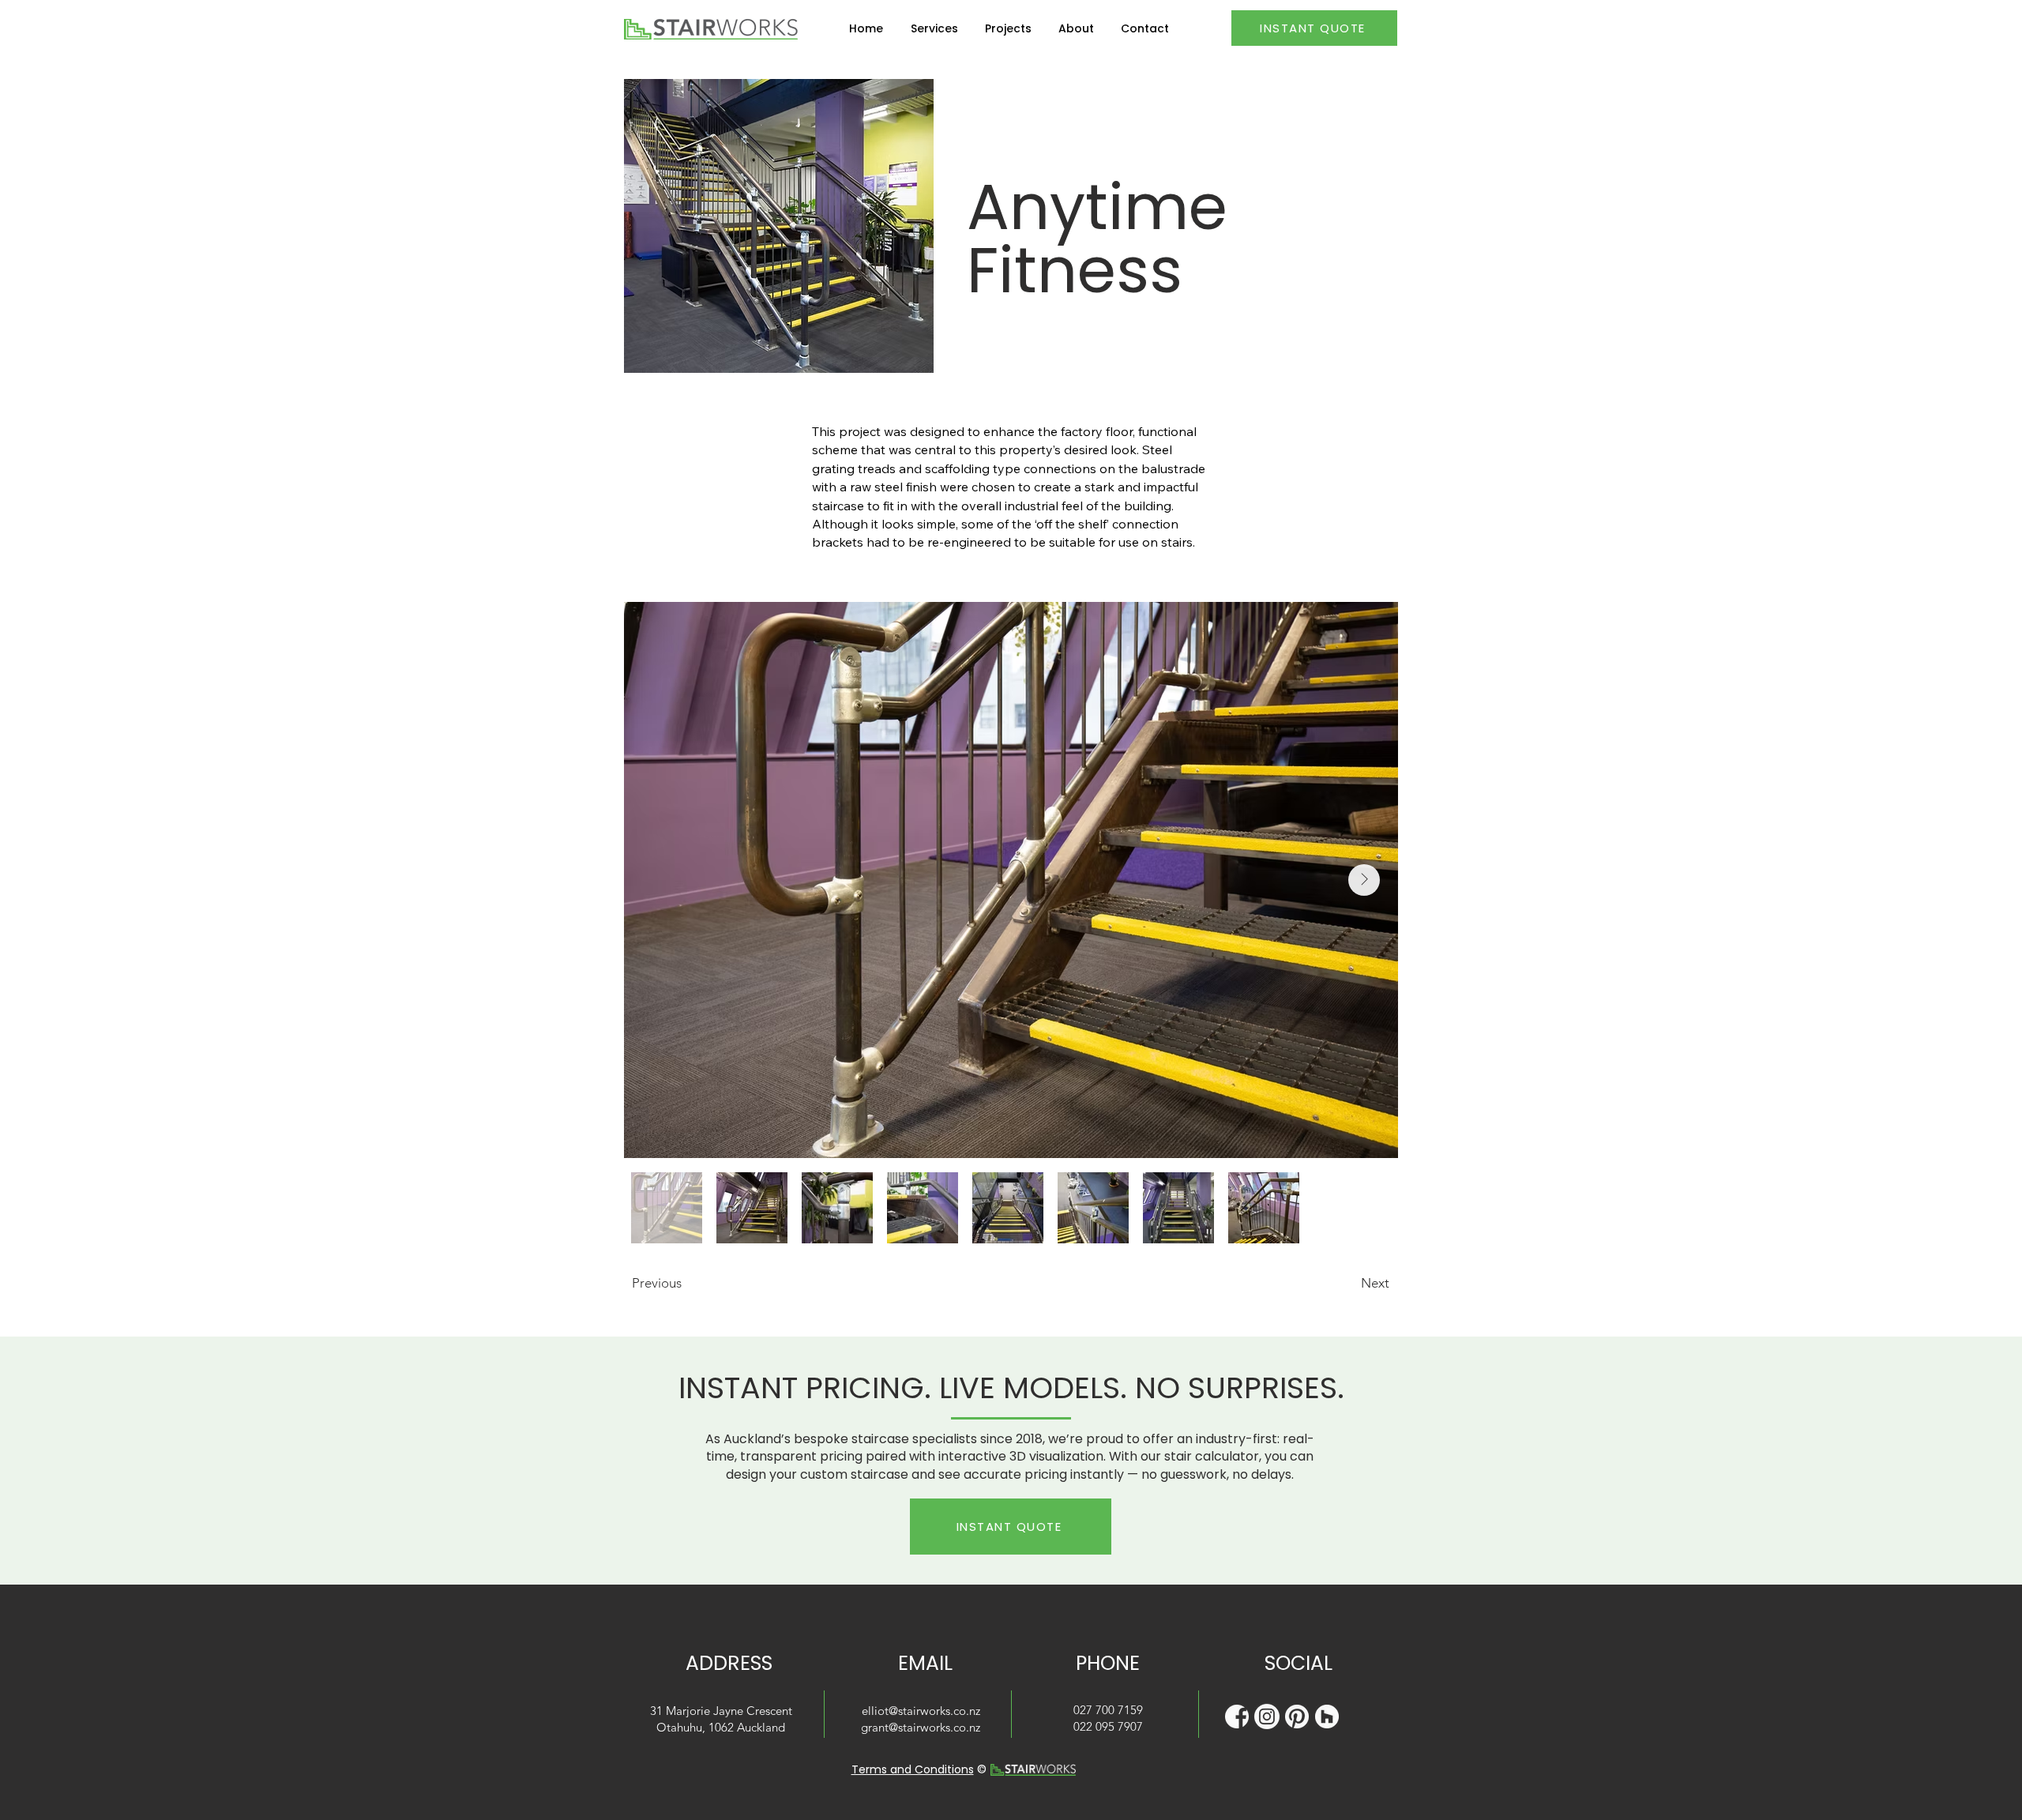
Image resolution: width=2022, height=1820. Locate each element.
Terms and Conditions (913, 1769)
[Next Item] (1364, 880)
